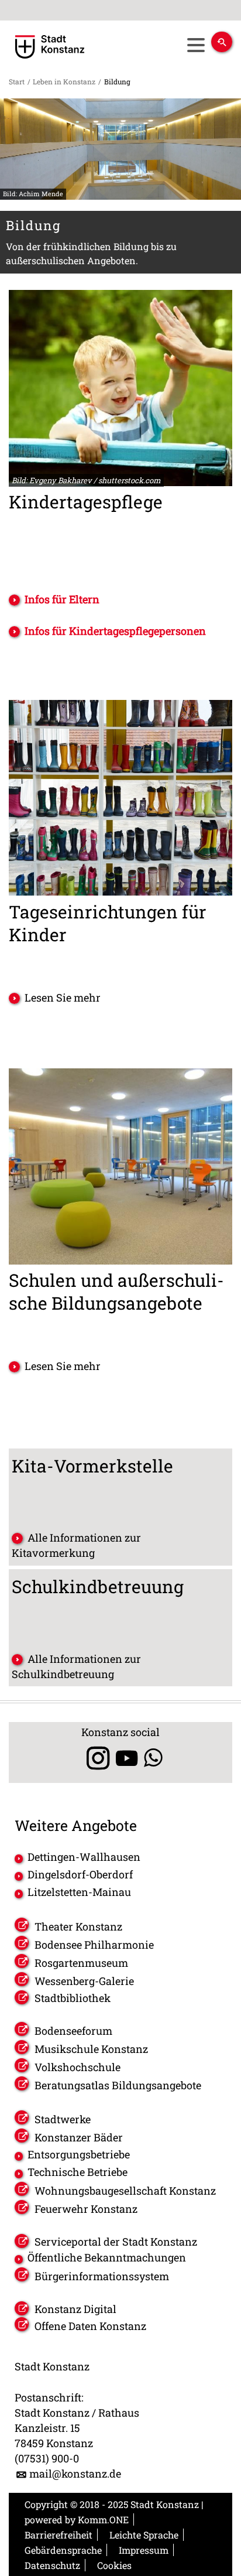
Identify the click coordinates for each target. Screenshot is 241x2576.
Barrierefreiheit (58, 2535)
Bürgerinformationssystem (102, 2276)
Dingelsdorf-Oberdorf (80, 1874)
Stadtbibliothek (73, 1998)
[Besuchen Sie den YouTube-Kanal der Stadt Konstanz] (127, 1758)
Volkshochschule (78, 2067)
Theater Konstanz (78, 1926)
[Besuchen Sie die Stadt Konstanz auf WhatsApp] (153, 1758)
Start (17, 81)
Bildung (117, 81)
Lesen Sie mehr (63, 997)
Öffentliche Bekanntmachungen (107, 2257)
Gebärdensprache (63, 2550)
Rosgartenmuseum (81, 1963)
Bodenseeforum (73, 2031)
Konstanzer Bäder (79, 2137)
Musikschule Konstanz (91, 2049)
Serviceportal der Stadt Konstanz (116, 2242)
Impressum (144, 2550)
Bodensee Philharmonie (94, 1945)
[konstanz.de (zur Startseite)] (50, 47)
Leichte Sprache (144, 2535)
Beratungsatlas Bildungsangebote (118, 2085)
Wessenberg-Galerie (84, 1981)
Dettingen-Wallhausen (84, 1857)
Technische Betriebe (78, 2172)
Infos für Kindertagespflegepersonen (115, 631)
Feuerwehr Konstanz (86, 2209)
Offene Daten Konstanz (90, 2326)
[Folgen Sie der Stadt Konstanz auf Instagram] (94, 1758)
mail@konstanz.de (75, 2473)
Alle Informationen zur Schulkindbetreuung (76, 1666)
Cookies (114, 2565)
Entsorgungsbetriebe (79, 2154)
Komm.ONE (103, 2519)
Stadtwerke (63, 2119)
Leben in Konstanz (64, 81)
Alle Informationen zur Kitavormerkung (76, 1545)
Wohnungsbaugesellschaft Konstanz (125, 2191)
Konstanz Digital (75, 2309)
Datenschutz (52, 2565)
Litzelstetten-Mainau (79, 1892)
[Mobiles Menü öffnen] (196, 45)
